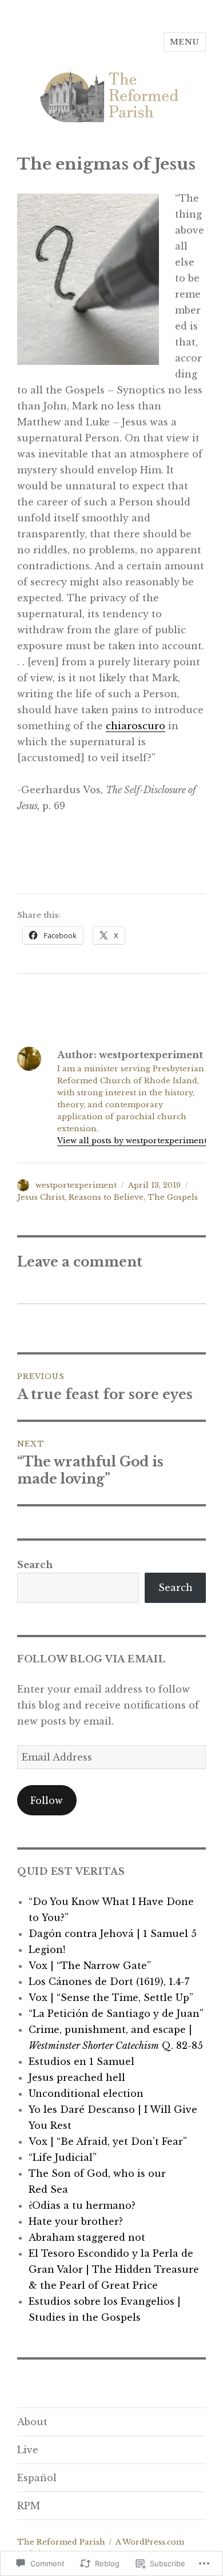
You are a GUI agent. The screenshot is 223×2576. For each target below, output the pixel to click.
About (32, 2422)
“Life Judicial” (63, 2157)
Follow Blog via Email (91, 1659)
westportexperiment (76, 1185)
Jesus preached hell (77, 2077)
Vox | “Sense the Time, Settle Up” (111, 1998)
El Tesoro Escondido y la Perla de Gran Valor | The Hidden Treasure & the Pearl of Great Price (114, 2269)
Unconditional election (86, 2093)
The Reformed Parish (61, 2542)
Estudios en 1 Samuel (81, 2061)
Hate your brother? (76, 2221)
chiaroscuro (136, 726)
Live (28, 2450)
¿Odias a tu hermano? (82, 2205)
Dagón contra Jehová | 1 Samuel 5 (113, 1934)
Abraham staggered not (87, 2237)
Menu (185, 42)
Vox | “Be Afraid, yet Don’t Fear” (108, 2141)
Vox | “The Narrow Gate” (90, 1966)
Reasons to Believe (106, 1197)
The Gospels (173, 1197)
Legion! (47, 1950)
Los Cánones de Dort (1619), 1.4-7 (109, 1982)
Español (37, 2478)
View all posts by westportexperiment (132, 1141)
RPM (29, 2506)
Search (35, 1565)
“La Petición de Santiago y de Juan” (116, 2014)
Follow (47, 1801)
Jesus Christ (41, 1197)
